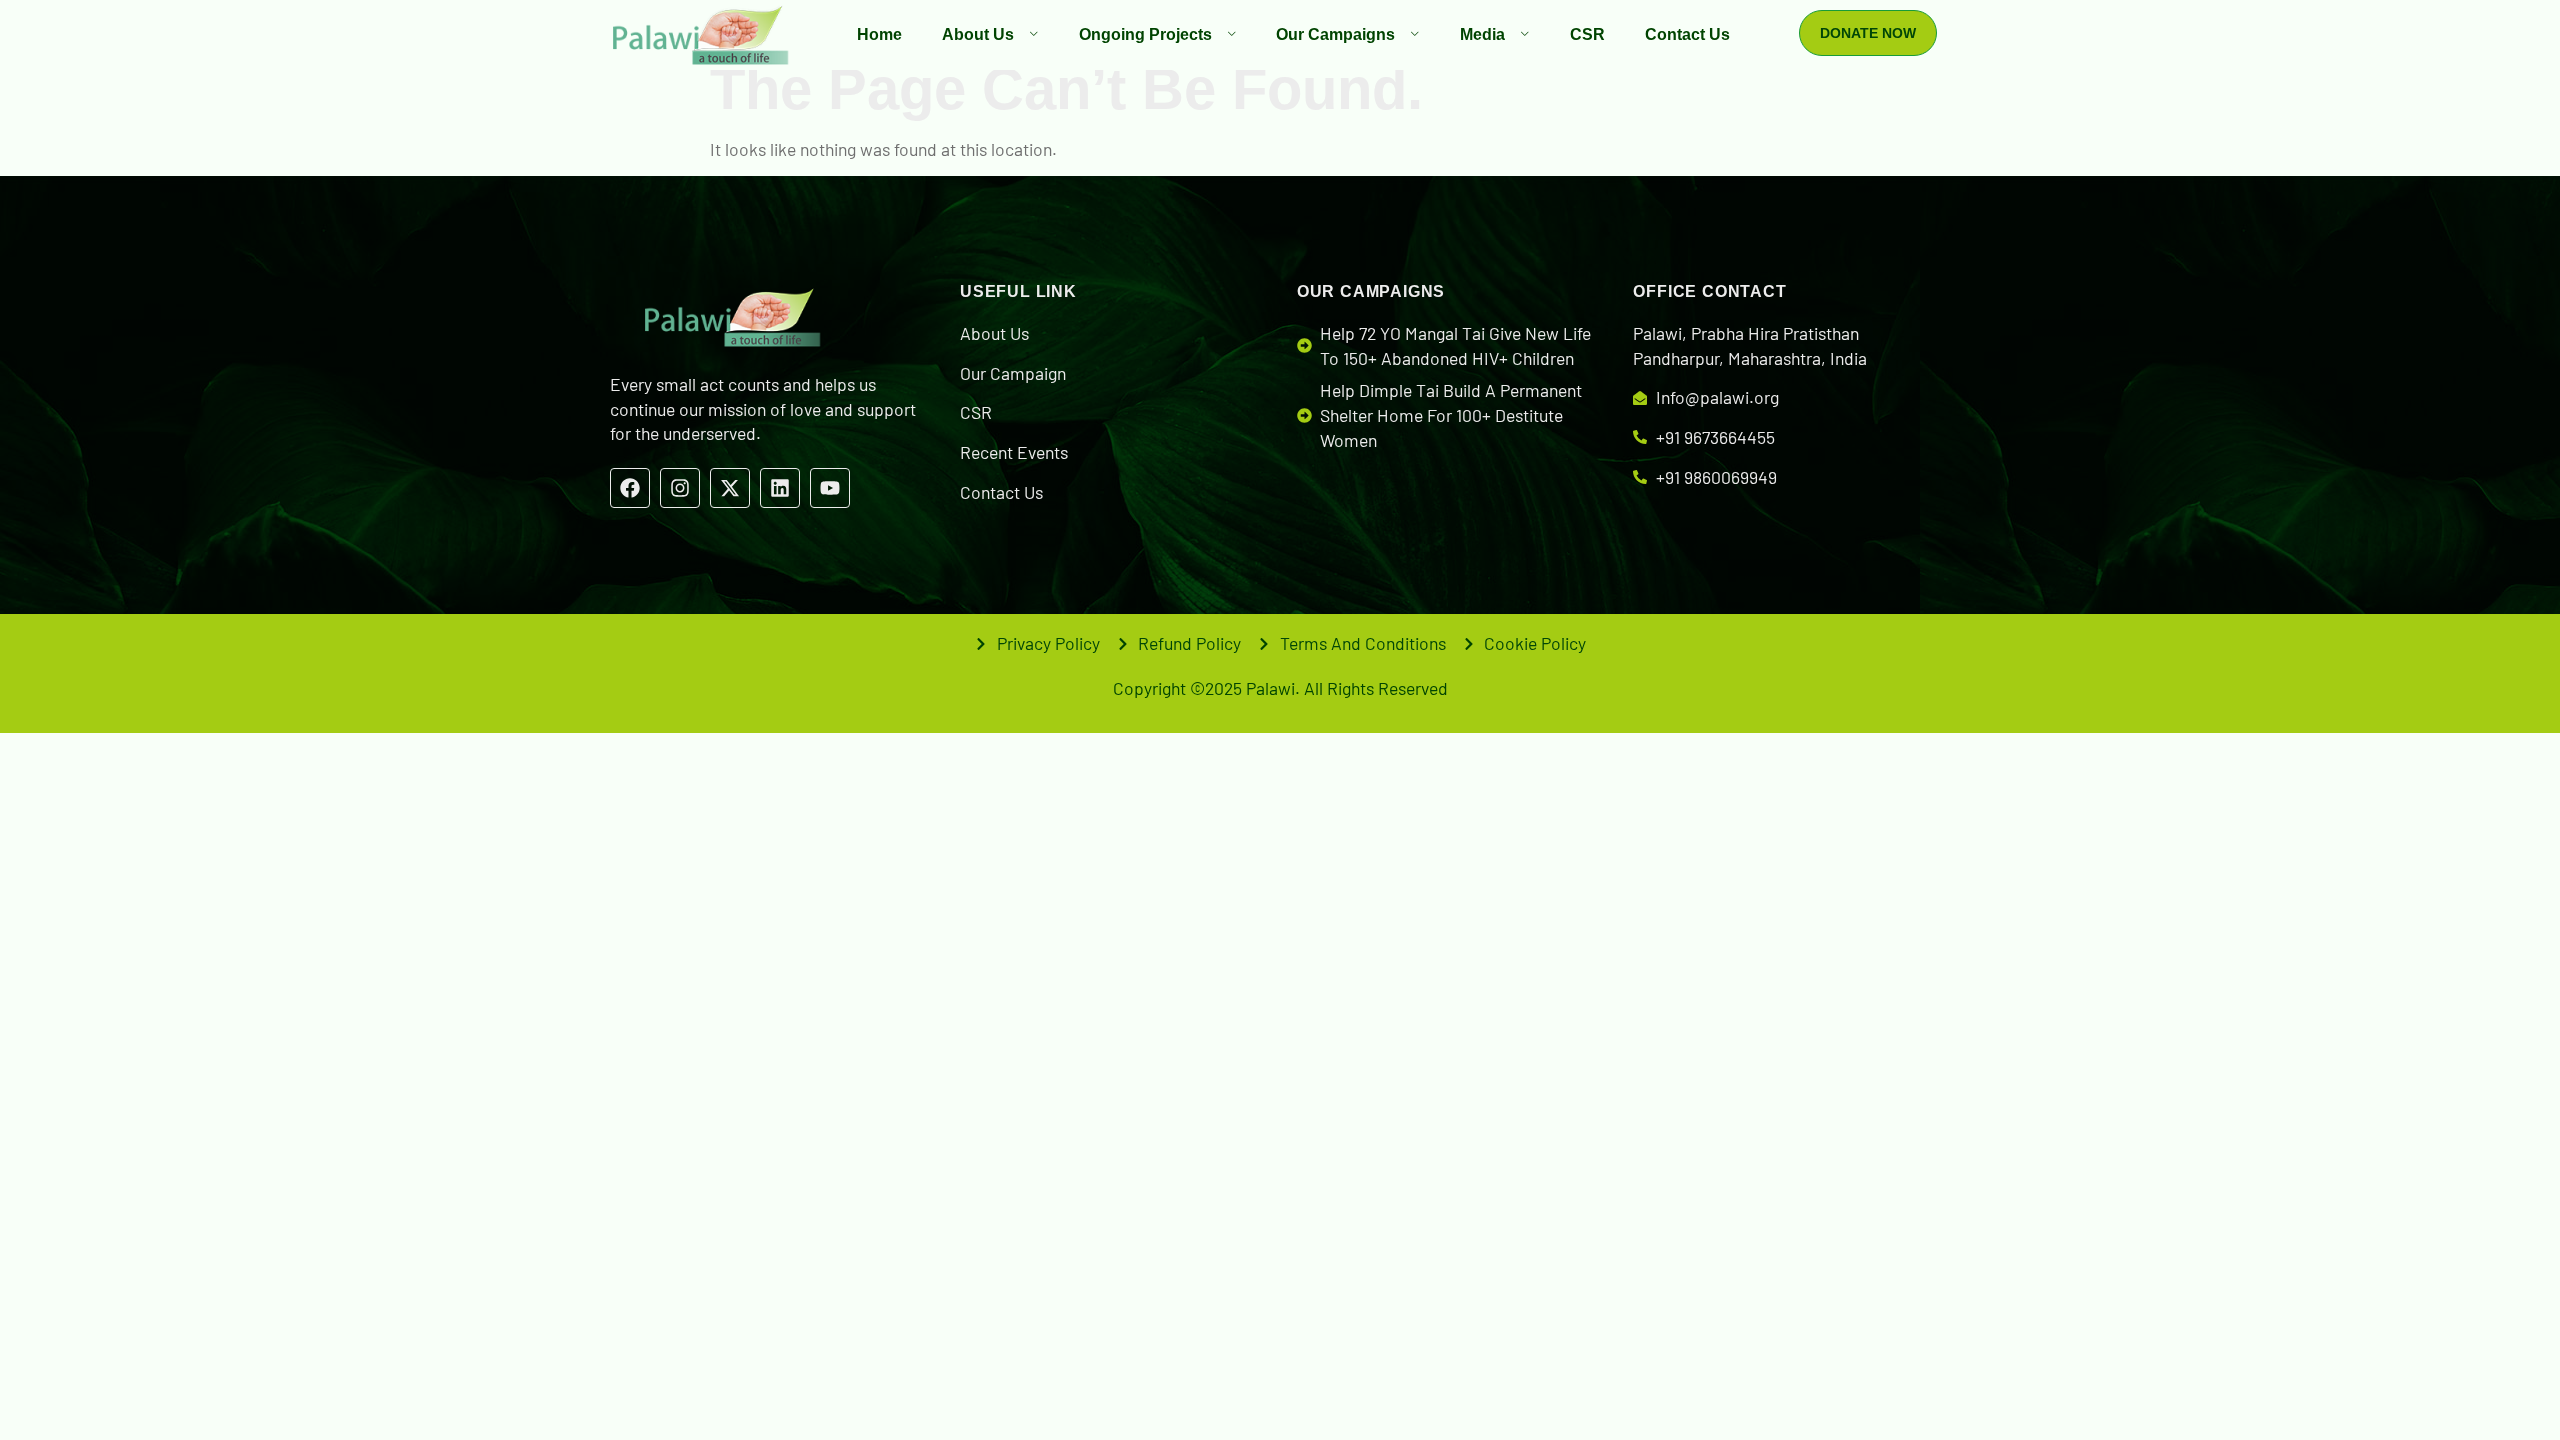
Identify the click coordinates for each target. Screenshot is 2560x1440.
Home (879, 34)
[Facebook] (630, 488)
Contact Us (1687, 34)
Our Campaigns (1335, 34)
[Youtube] (830, 488)
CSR (1587, 34)
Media (1482, 34)
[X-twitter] (730, 488)
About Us (978, 34)
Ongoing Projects (1145, 34)
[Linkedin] (780, 488)
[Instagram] (680, 488)
